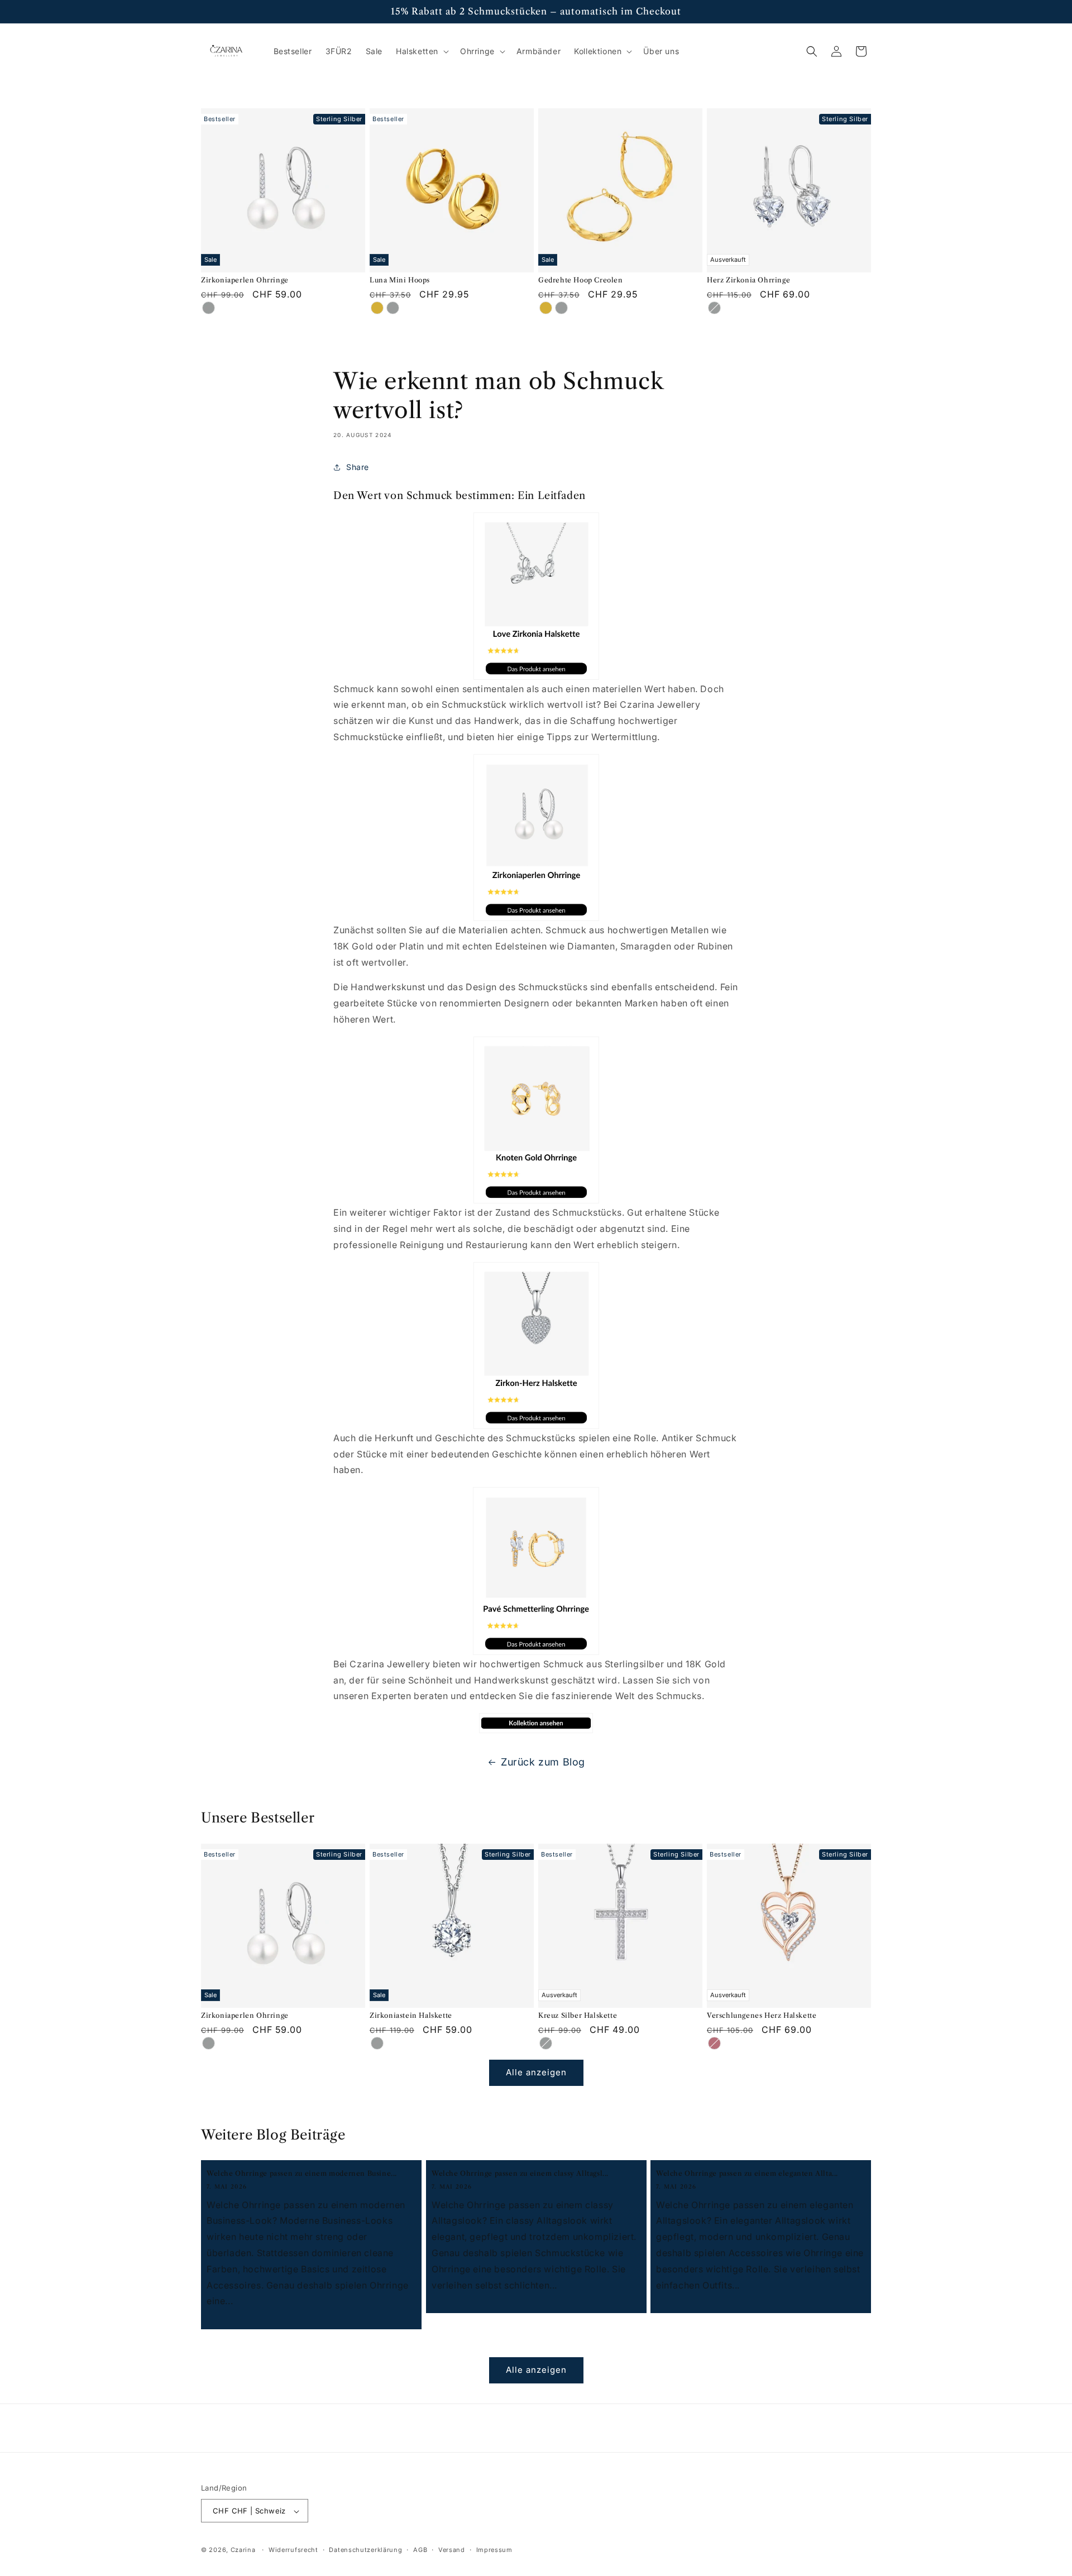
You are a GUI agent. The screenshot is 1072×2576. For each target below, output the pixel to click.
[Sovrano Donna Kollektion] (536, 1723)
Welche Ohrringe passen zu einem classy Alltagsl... (520, 2173)
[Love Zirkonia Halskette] (536, 596)
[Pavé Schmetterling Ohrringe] (536, 1571)
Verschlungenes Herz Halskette (762, 2015)
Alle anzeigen (536, 2072)
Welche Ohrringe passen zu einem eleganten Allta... (747, 2173)
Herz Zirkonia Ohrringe (748, 280)
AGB (420, 2550)
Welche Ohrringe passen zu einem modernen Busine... (302, 2173)
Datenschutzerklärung (365, 2550)
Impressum (494, 2550)
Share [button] (358, 467)
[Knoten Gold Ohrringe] (536, 1120)
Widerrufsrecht (293, 2550)
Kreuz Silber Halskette (578, 2015)
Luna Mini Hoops (400, 280)
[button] (421, 51)
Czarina (243, 2550)
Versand (452, 2550)
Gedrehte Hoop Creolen (581, 280)
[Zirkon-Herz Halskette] (536, 1345)
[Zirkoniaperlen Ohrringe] (536, 838)
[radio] (208, 308)
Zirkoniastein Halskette (411, 2015)
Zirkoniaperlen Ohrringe (245, 280)
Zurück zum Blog (543, 1762)
